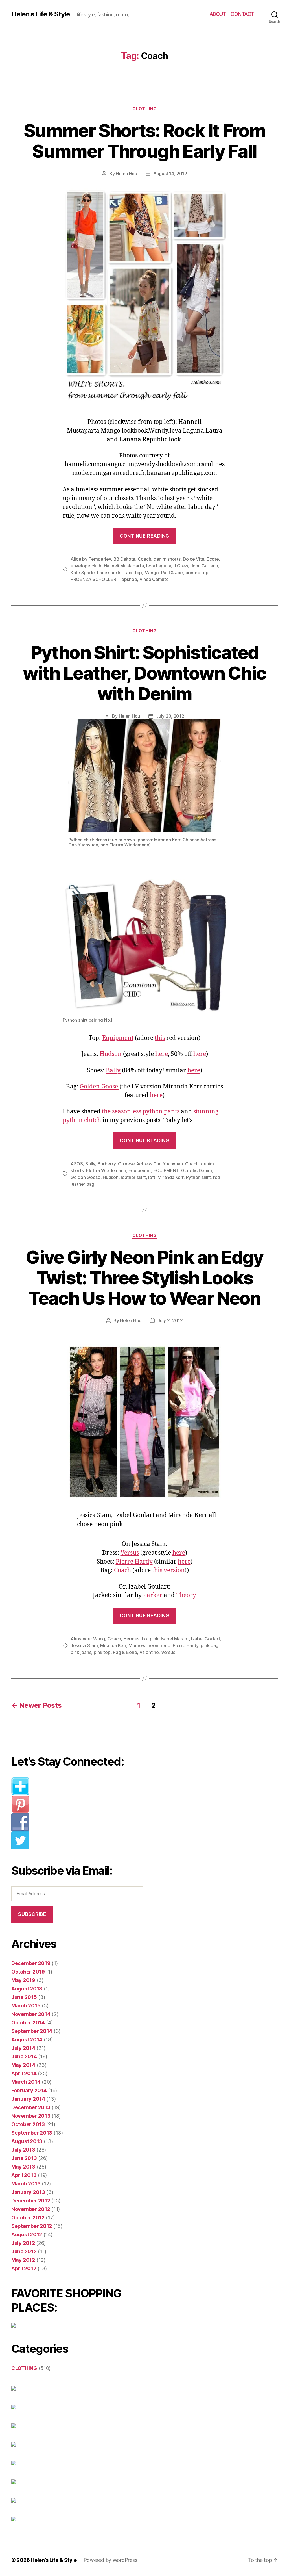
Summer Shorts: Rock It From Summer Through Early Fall (144, 141)
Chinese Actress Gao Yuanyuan (150, 1164)
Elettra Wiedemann (106, 1170)
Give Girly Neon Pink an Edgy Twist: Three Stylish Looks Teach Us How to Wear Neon (144, 1278)
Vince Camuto (154, 579)
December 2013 (31, 2107)
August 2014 (27, 2040)
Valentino (149, 1652)
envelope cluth (86, 566)
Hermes (131, 1639)
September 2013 (32, 2133)
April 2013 (24, 2175)
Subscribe (32, 1914)
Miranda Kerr (170, 1177)
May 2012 (23, 2260)
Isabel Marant (175, 1639)
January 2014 (28, 2099)
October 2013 (28, 2124)
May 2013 (23, 2167)
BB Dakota (124, 559)
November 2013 (31, 2116)
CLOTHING (144, 109)
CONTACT (242, 14)
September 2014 (32, 2031)
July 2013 (23, 2150)
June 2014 (24, 2056)
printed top (197, 573)
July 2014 (23, 2048)
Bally (113, 1071)
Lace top (133, 573)
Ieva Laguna (159, 566)
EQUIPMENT (166, 1170)
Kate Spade (83, 573)
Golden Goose (99, 1087)
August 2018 (27, 1989)
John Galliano (204, 566)
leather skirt (133, 1177)
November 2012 (31, 2209)
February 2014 (29, 2090)
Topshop (128, 579)
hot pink (150, 1639)
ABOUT (218, 14)
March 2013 (26, 2184)
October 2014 (28, 2023)
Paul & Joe (172, 573)
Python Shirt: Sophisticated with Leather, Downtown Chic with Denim (144, 673)
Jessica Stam (84, 1645)
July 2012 (23, 2243)
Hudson (111, 1054)
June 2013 (24, 2158)
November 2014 (31, 2014)
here (162, 1054)
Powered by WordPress (110, 2560)
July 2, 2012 (170, 1320)
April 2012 (24, 2268)
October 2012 (28, 2218)
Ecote (213, 559)
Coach (144, 559)
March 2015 (26, 2006)
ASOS (77, 1164)
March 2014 (26, 2082)
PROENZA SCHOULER (93, 579)
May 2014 (23, 2065)
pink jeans (81, 1652)
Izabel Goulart (206, 1639)
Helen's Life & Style (41, 14)
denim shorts (167, 559)
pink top (102, 1652)
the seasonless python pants (141, 1112)
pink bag (210, 1645)
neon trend (159, 1645)
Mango (152, 573)
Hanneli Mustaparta (124, 566)
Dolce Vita (193, 559)
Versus (130, 1553)
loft (152, 1177)
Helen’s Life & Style (54, 2560)
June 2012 (24, 2251)
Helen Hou (126, 174)
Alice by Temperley (91, 559)
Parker (153, 1595)
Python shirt (198, 1177)
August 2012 (27, 2235)
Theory (186, 1595)
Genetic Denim (197, 1170)
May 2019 (23, 1980)
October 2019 (28, 1972)
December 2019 (31, 1963)
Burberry (107, 1164)
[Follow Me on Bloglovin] (81, 1786)
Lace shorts (109, 573)
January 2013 (28, 2192)
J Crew (181, 566)
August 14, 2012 (170, 174)
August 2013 (27, 2141)
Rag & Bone (125, 1652)
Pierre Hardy (134, 1562)
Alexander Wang (88, 1639)
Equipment (118, 1038)
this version (168, 1570)
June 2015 (24, 1997)
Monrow (137, 1645)
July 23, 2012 (170, 716)
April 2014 (24, 2073)
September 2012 (32, 2226)
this (160, 1038)
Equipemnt (140, 1170)
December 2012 (31, 2201)
